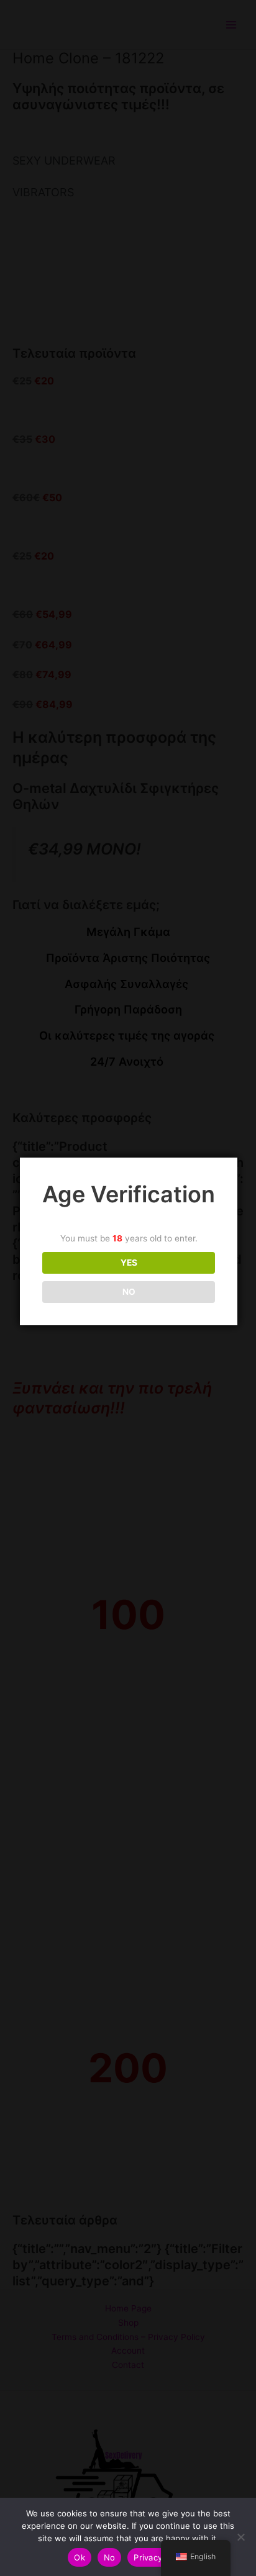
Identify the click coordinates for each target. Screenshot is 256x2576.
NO (129, 1292)
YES (129, 1263)
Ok (80, 2557)
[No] (240, 2537)
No (110, 2557)
